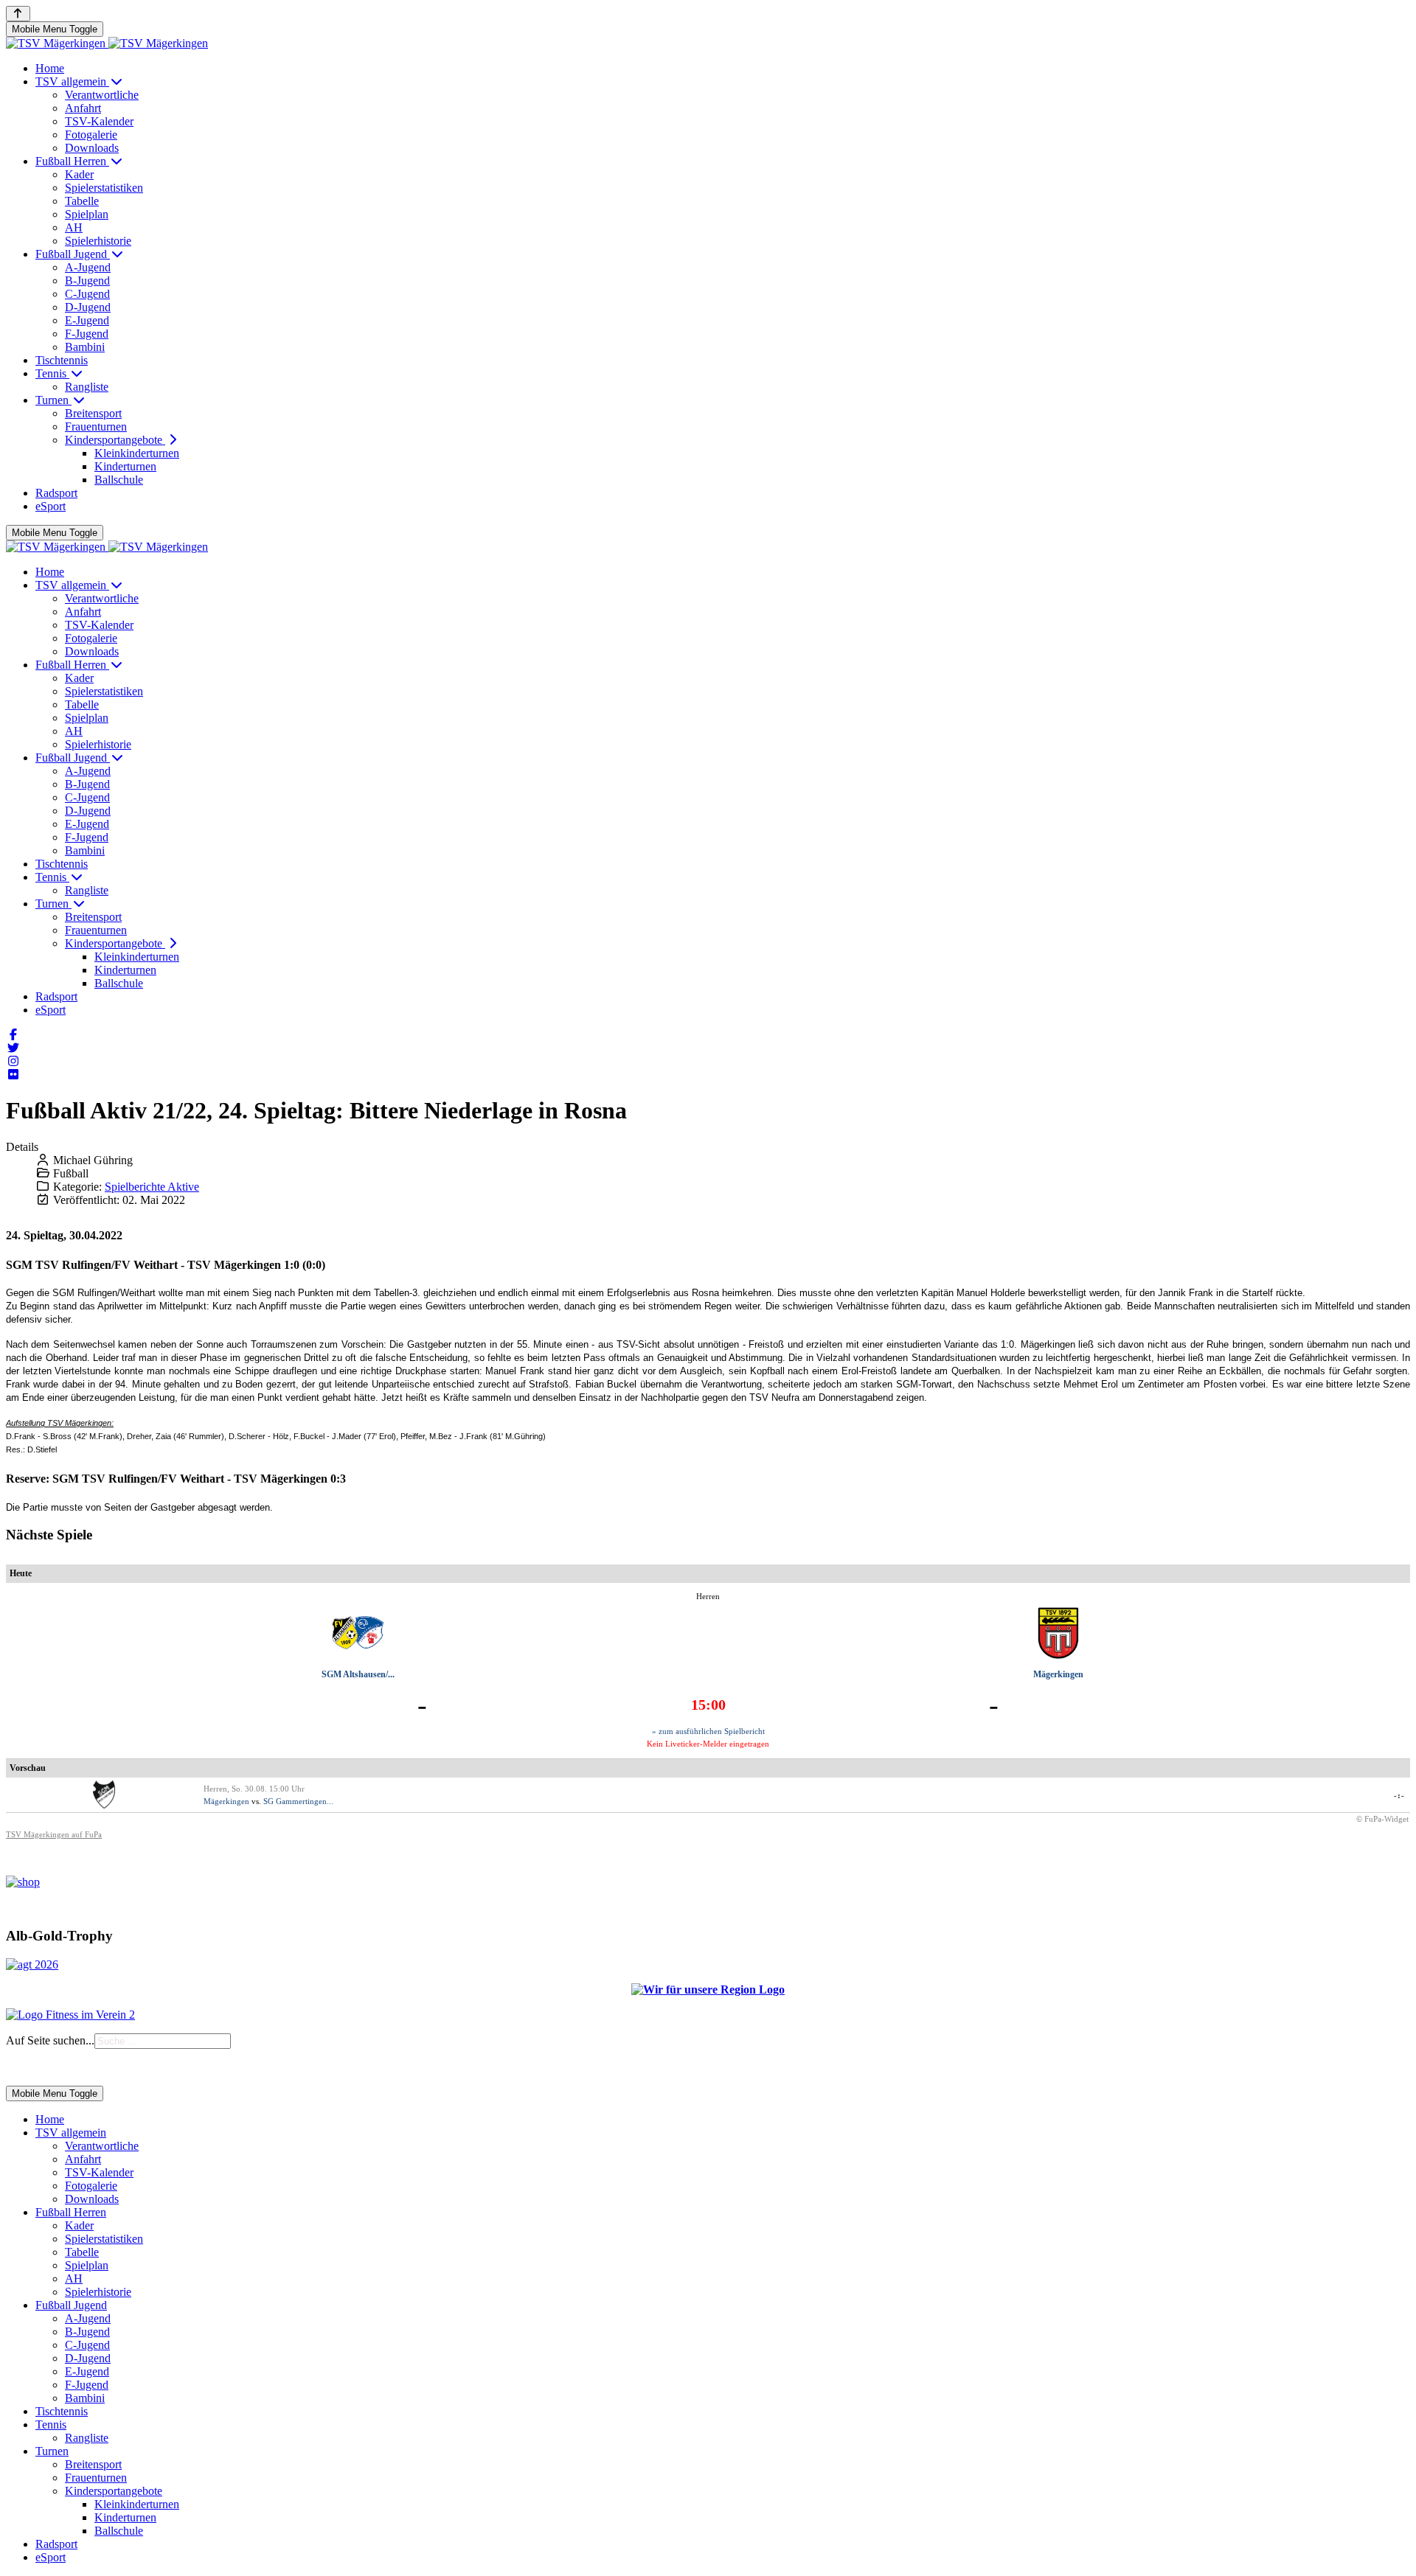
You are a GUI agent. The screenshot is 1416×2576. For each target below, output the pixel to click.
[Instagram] (13, 1061)
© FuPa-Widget (1382, 1819)
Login (67, 2068)
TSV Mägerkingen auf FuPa (54, 1834)
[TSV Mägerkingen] (107, 43)
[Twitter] (13, 1048)
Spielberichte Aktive (152, 1187)
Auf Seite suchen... (50, 2040)
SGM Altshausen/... (358, 1674)
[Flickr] (13, 1075)
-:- (1399, 1795)
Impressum (27, 2068)
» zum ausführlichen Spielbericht (708, 1731)
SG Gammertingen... (298, 1801)
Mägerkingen (1058, 1674)
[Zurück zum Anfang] (18, 14)
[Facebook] (13, 1035)
